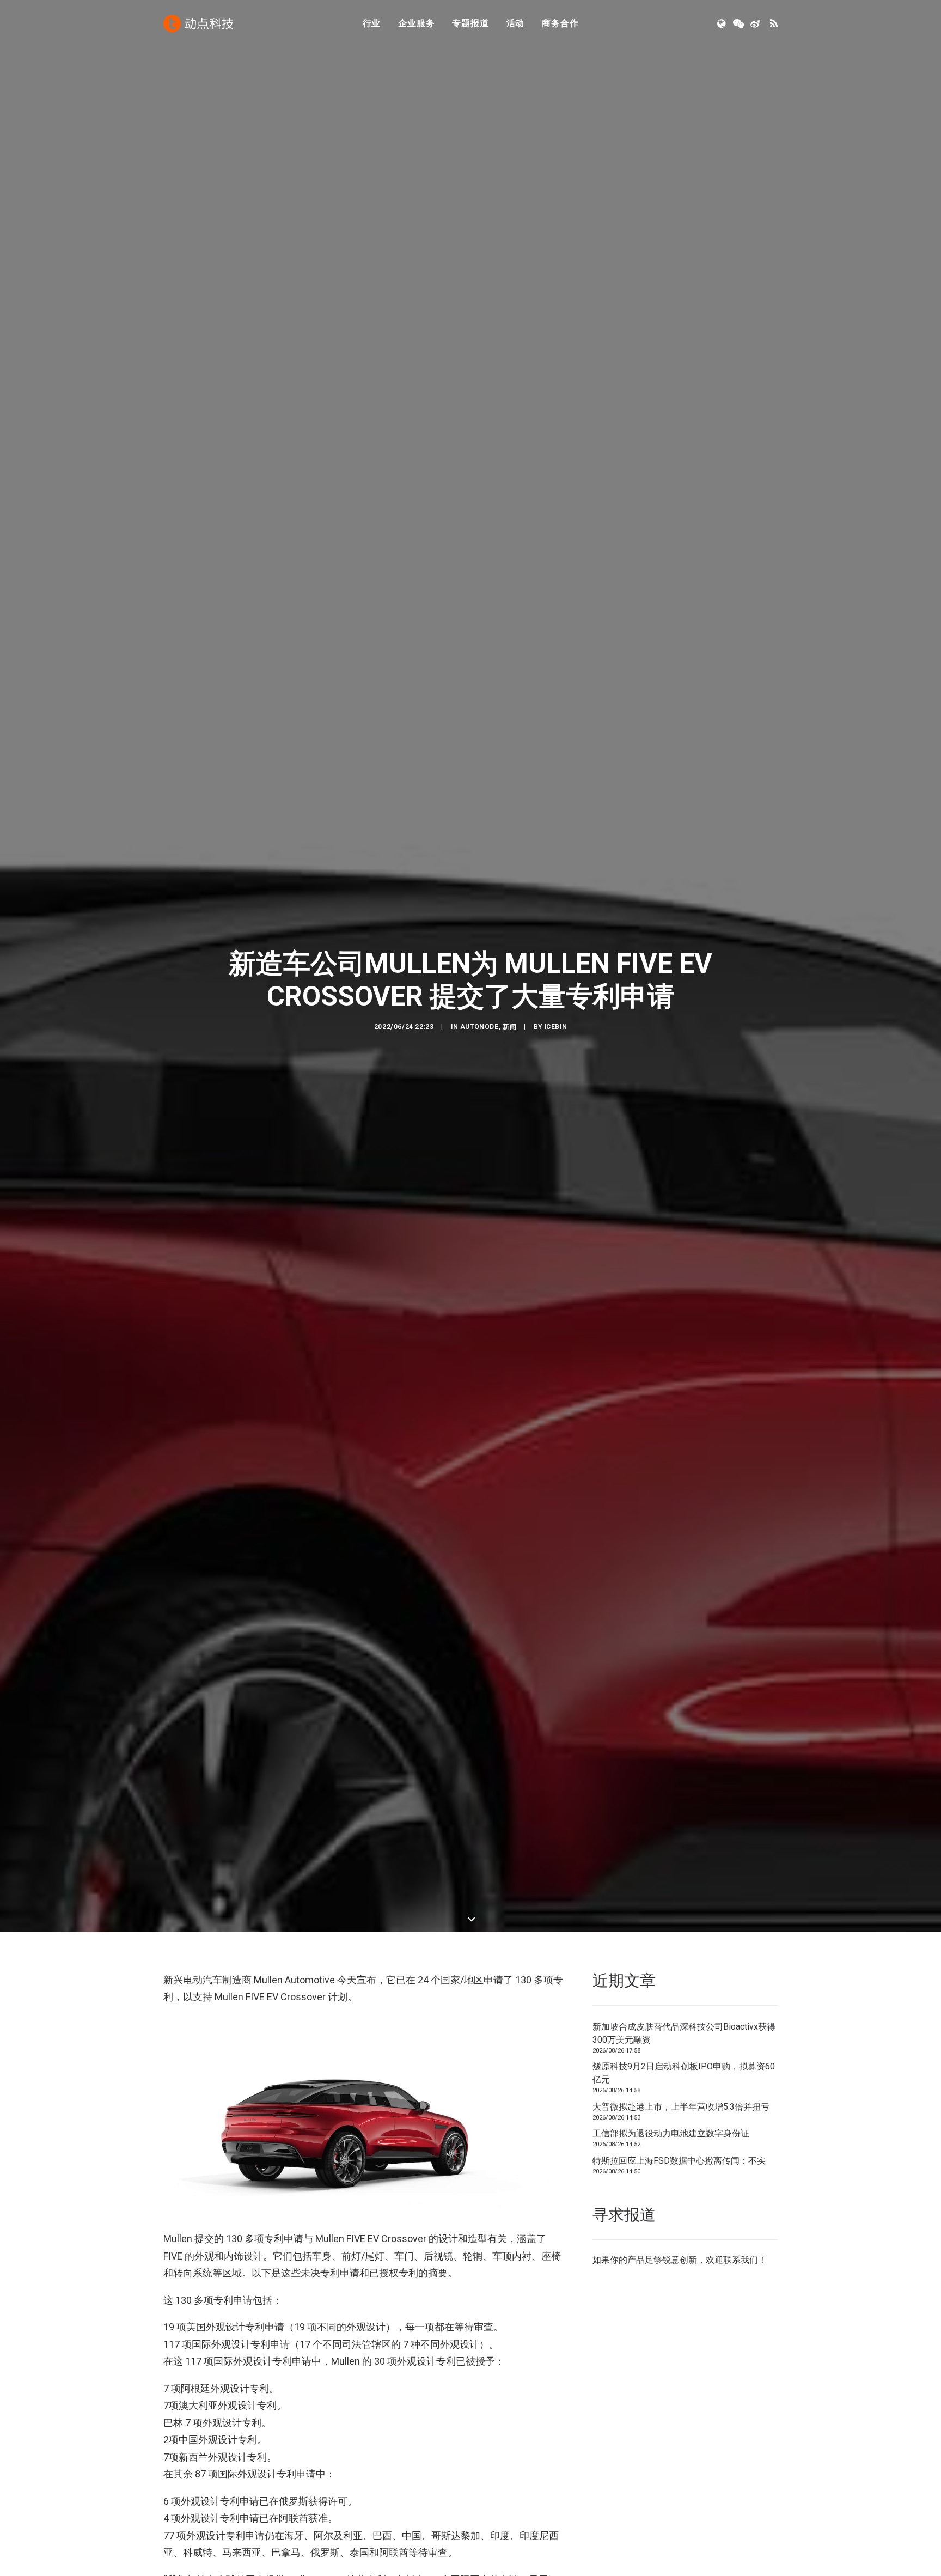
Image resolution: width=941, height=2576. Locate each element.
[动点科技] (198, 23)
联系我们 (741, 2260)
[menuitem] (372, 23)
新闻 (509, 1027)
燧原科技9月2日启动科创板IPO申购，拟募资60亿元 (684, 2073)
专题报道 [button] (470, 23)
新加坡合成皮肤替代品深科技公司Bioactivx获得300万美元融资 (684, 2033)
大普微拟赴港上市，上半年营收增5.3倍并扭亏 (681, 2107)
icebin (556, 1027)
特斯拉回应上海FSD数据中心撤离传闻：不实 (679, 2161)
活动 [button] (516, 23)
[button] (722, 23)
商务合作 (560, 23)
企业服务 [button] (416, 23)
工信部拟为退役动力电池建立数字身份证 (671, 2133)
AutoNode (479, 1027)
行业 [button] (372, 23)
